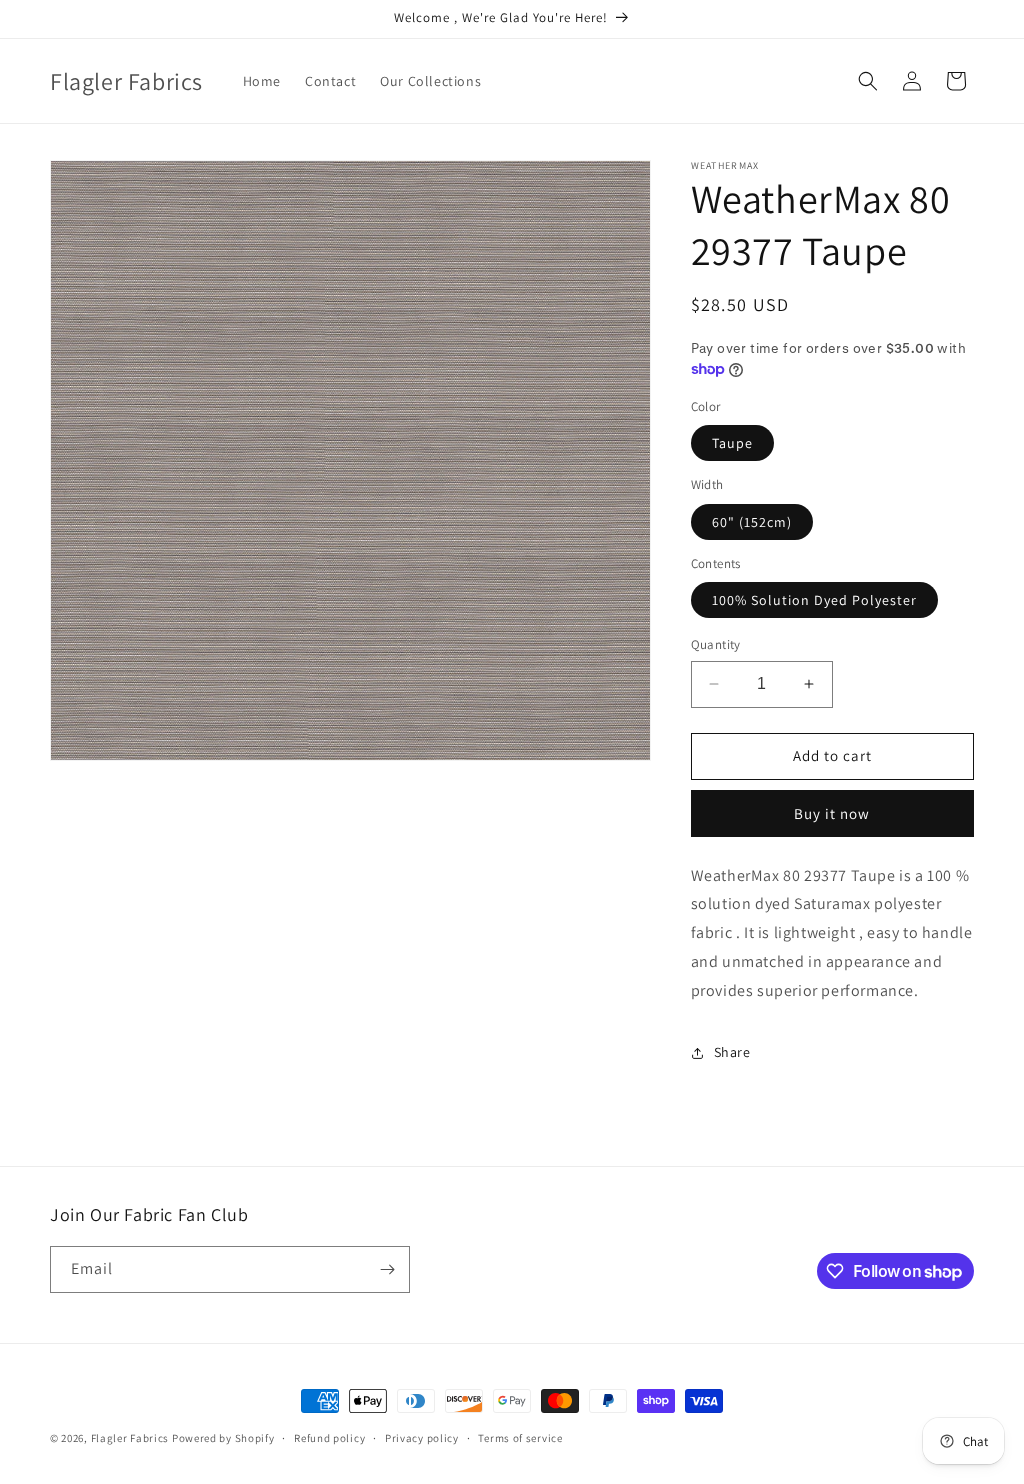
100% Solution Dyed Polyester (814, 600)
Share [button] (732, 1052)
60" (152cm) (752, 522)
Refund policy (329, 1438)
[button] (868, 81)
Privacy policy (422, 1438)
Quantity (716, 644)
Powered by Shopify (223, 1438)
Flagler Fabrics (130, 1438)
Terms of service (520, 1438)
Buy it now (832, 813)
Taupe (732, 443)
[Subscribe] (387, 1269)
